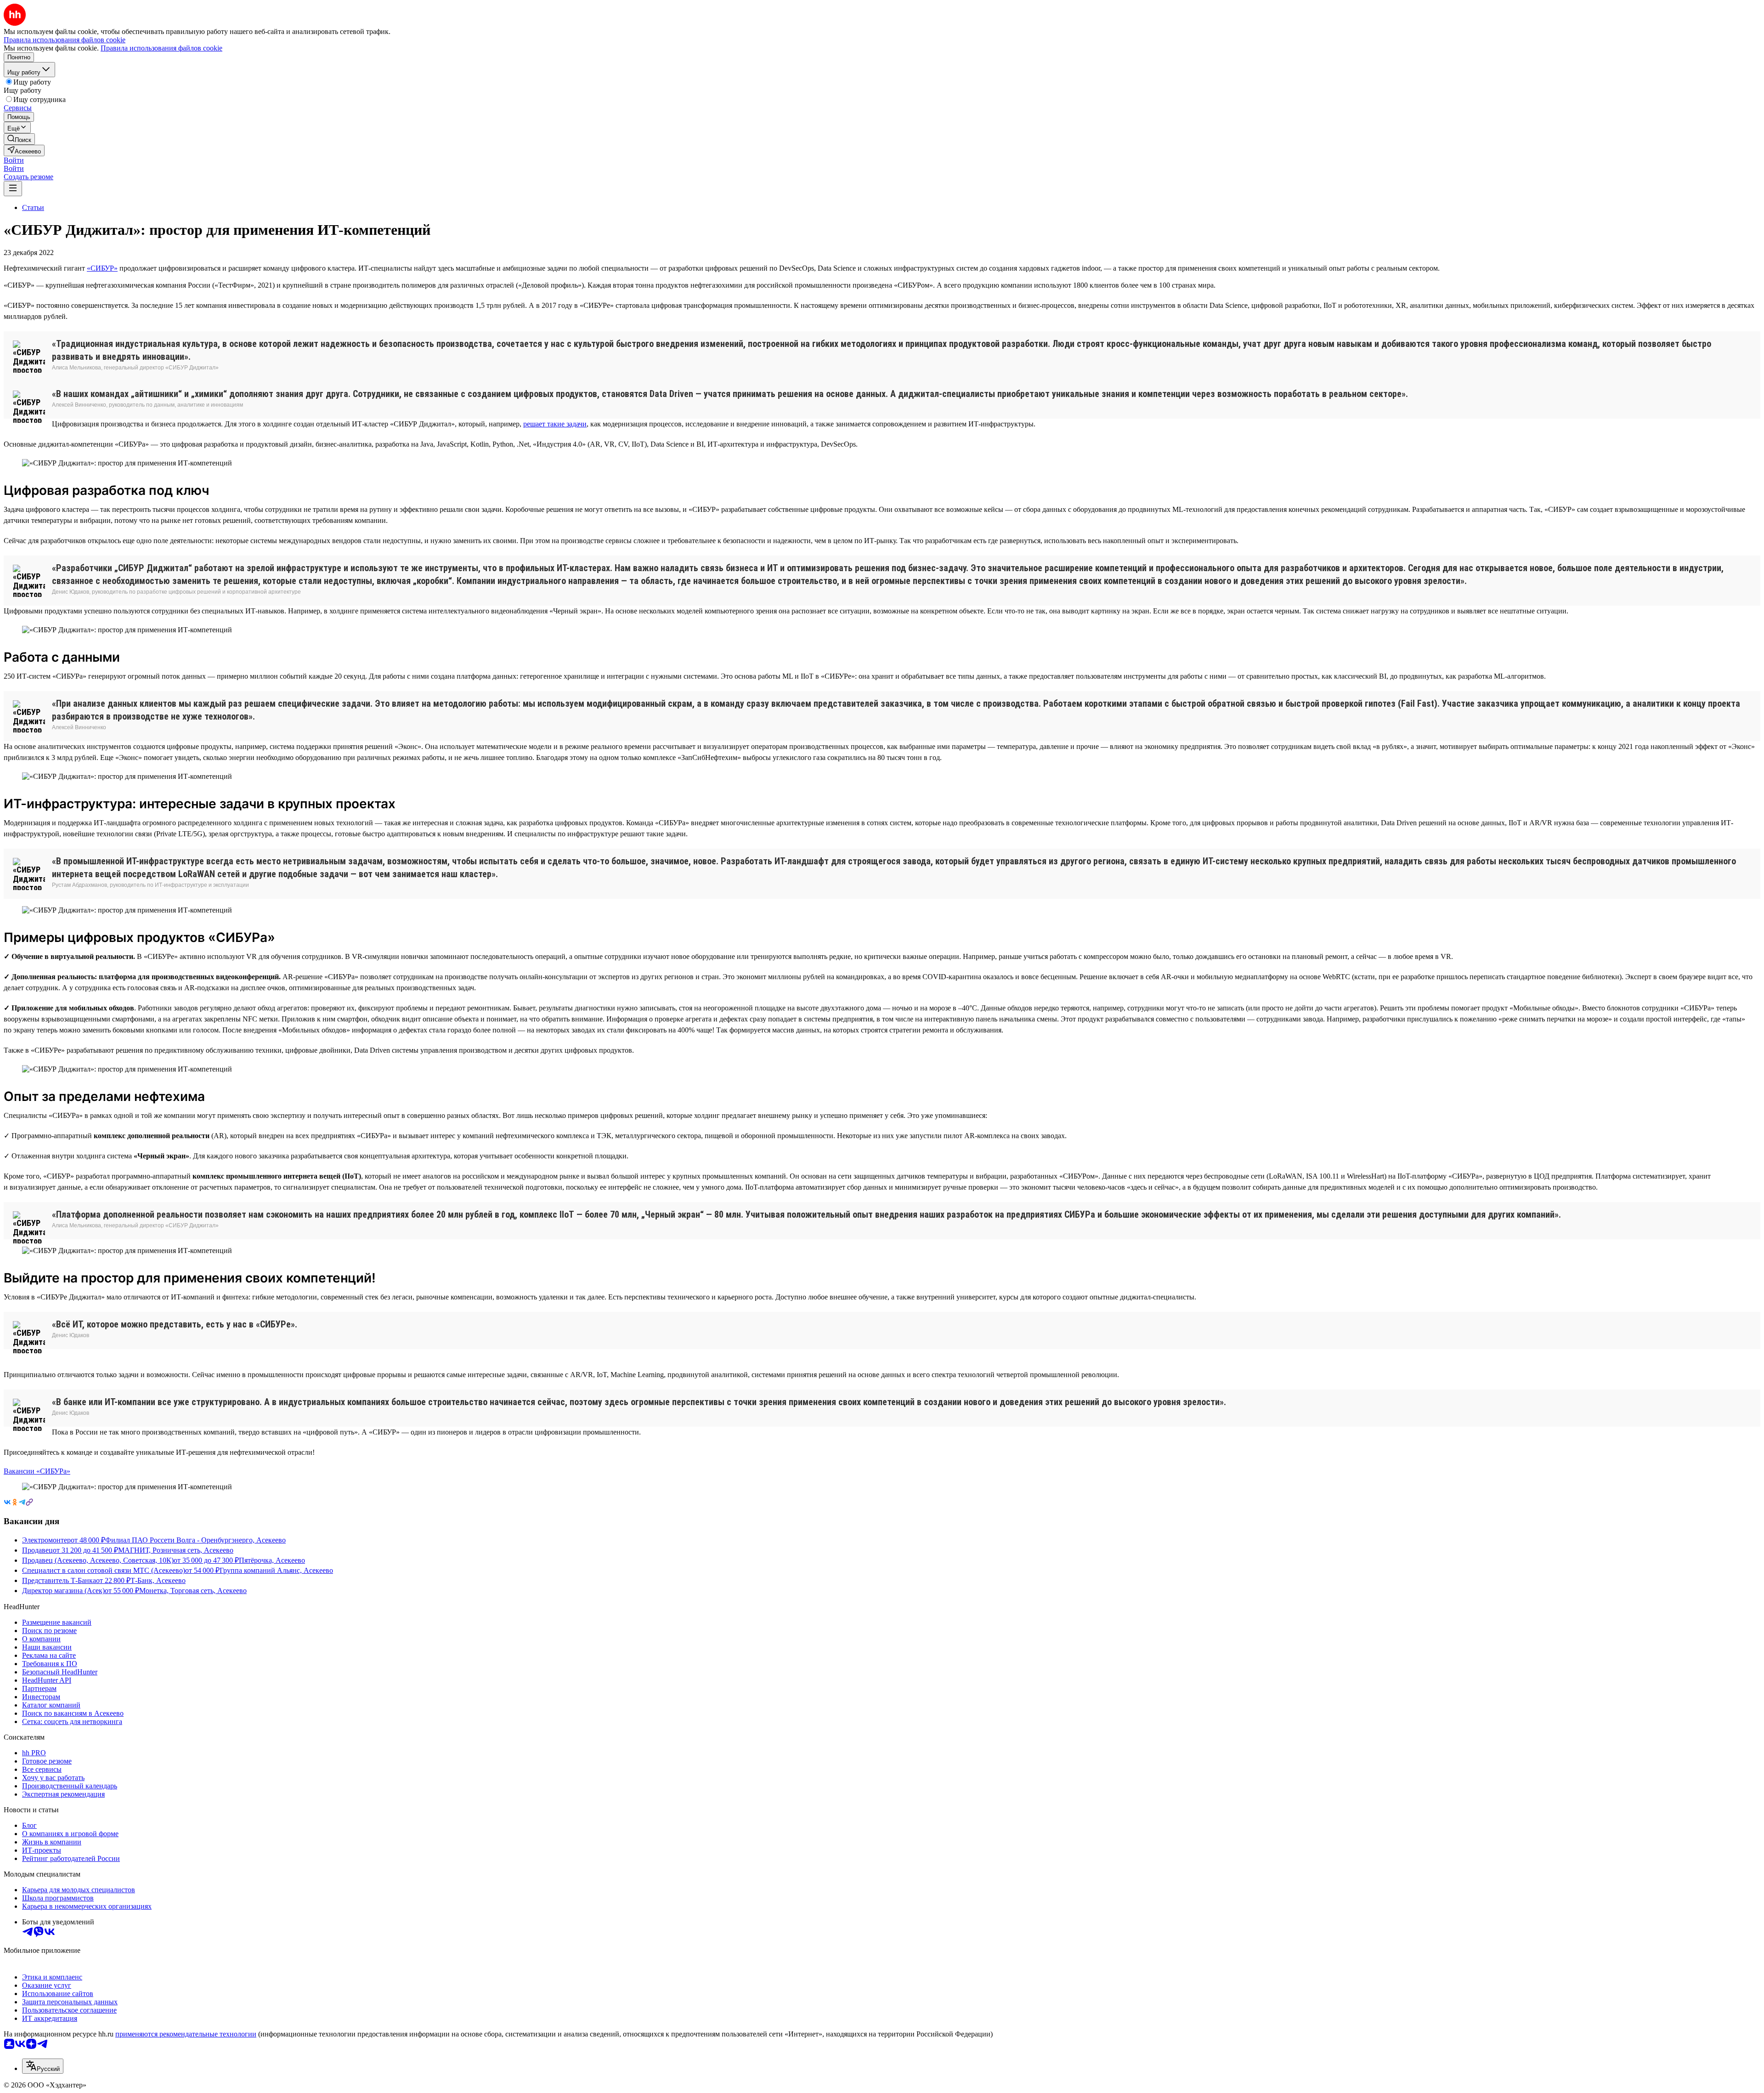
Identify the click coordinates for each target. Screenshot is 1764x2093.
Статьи (33, 207)
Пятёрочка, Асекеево (272, 1560)
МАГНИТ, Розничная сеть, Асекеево (176, 1550)
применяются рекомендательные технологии (186, 2034)
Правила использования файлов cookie (161, 48)
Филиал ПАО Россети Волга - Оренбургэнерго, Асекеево (195, 1540)
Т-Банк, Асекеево (158, 1580)
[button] (14, 160)
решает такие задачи (555, 424)
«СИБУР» (102, 268)
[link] (19, 139)
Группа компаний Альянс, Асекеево (276, 1570)
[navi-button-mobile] (13, 189)
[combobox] (43, 2066)
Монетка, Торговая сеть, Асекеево (193, 1591)
